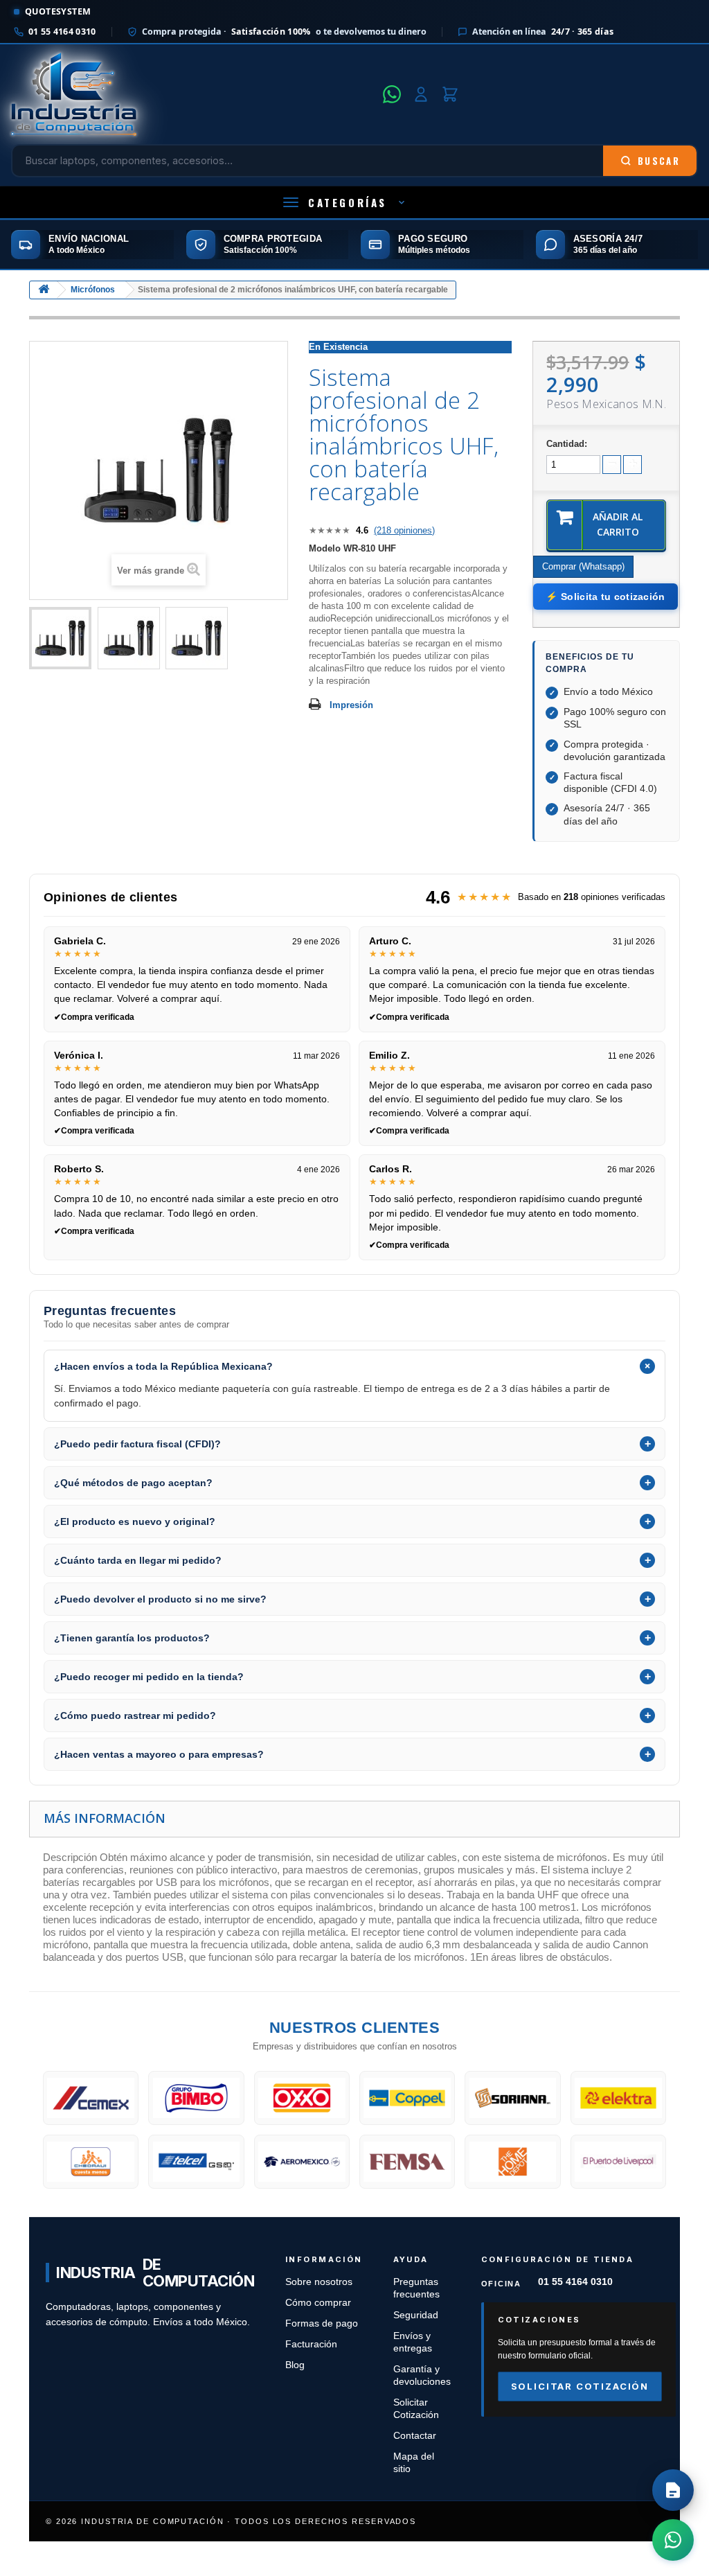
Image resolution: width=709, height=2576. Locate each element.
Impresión (351, 705)
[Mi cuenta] (421, 94)
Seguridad (416, 2315)
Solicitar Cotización (580, 2386)
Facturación (311, 2344)
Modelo (325, 548)
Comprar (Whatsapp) (583, 566)
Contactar (415, 2436)
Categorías (348, 202)
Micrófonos (93, 290)
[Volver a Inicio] (44, 290)
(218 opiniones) (404, 530)
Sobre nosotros (319, 2282)
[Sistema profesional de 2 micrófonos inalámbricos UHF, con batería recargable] (60, 638)
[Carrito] (450, 94)
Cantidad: (567, 444)
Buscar (659, 161)
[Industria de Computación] (193, 94)
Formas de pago (322, 2323)
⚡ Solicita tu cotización (605, 597)
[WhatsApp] (392, 94)
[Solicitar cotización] (673, 2490)
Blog (295, 2365)
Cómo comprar (318, 2303)
